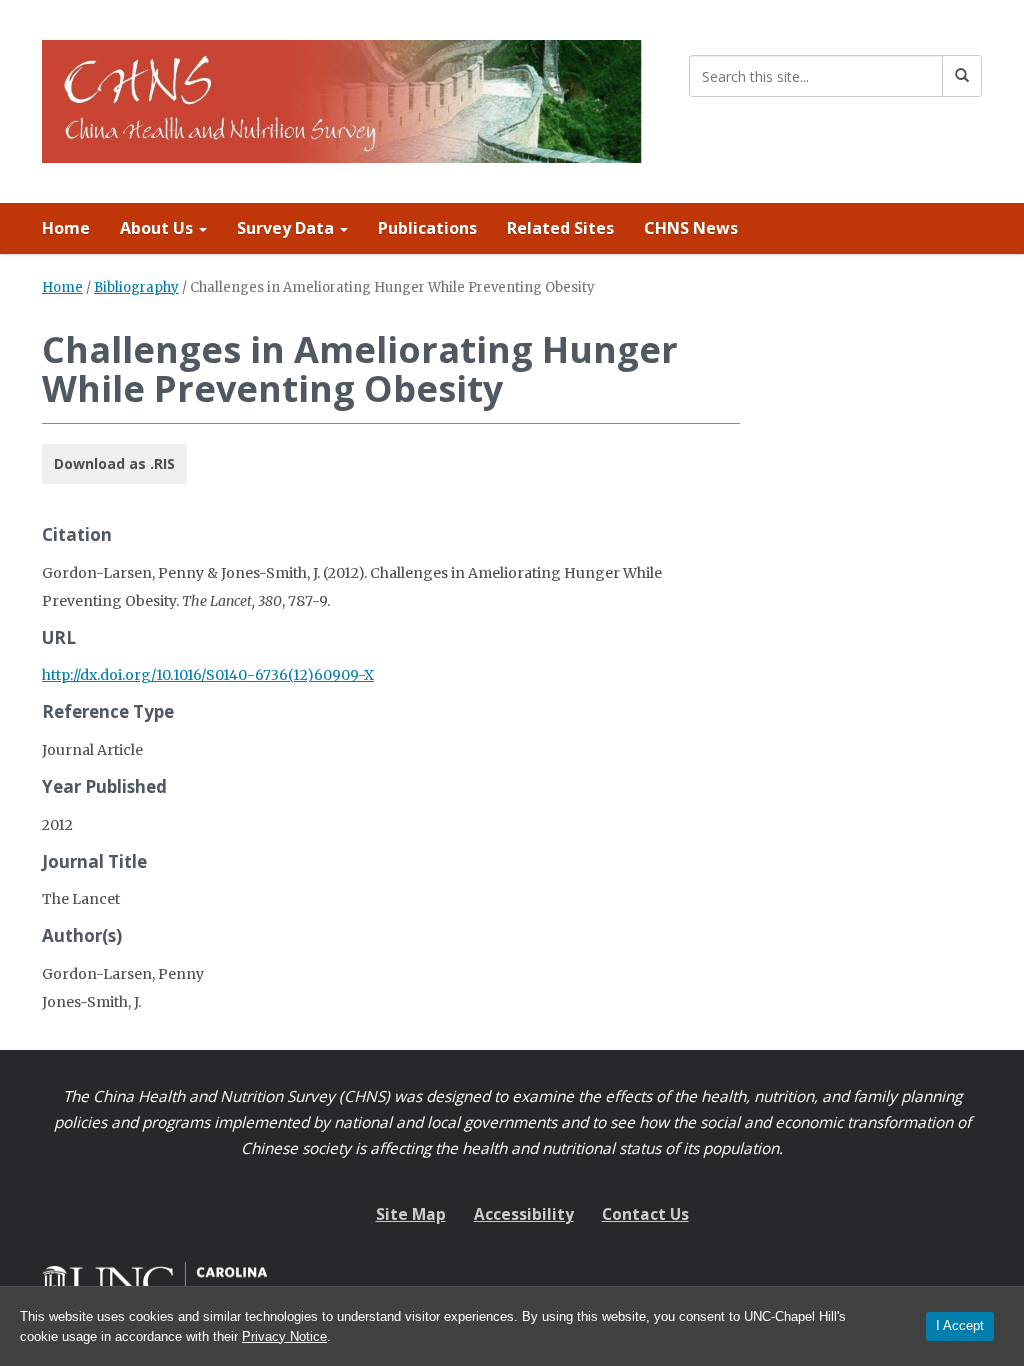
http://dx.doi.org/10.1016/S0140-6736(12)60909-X (208, 675)
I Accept (960, 1325)
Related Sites (560, 228)
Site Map (411, 1214)
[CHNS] (342, 97)
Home (66, 228)
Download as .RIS (114, 463)
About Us (158, 228)
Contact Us (645, 1214)
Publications (427, 228)
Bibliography (136, 287)
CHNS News (691, 228)
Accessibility (524, 1214)
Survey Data (287, 228)
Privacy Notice (284, 1336)
